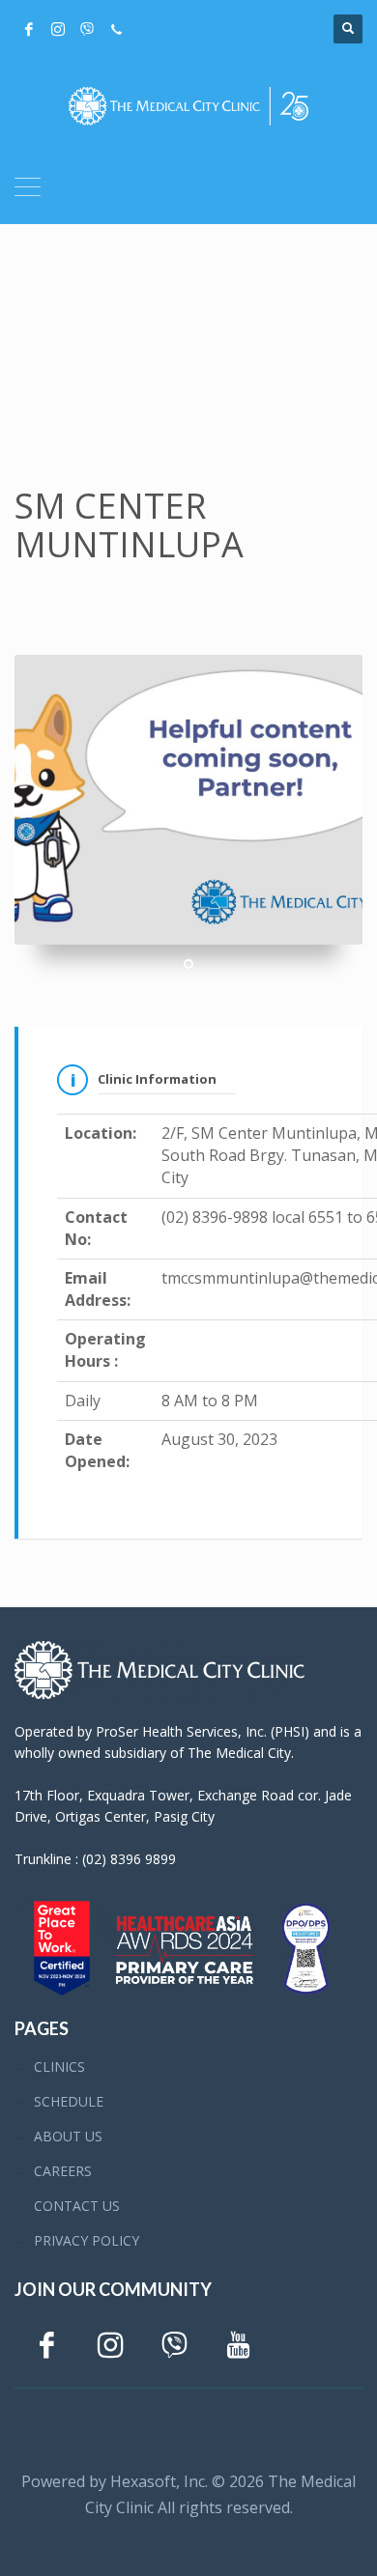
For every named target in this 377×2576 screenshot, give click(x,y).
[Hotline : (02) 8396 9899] (116, 29)
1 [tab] (188, 964)
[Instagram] (58, 29)
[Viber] (87, 29)
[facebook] (29, 29)
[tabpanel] (188, 800)
